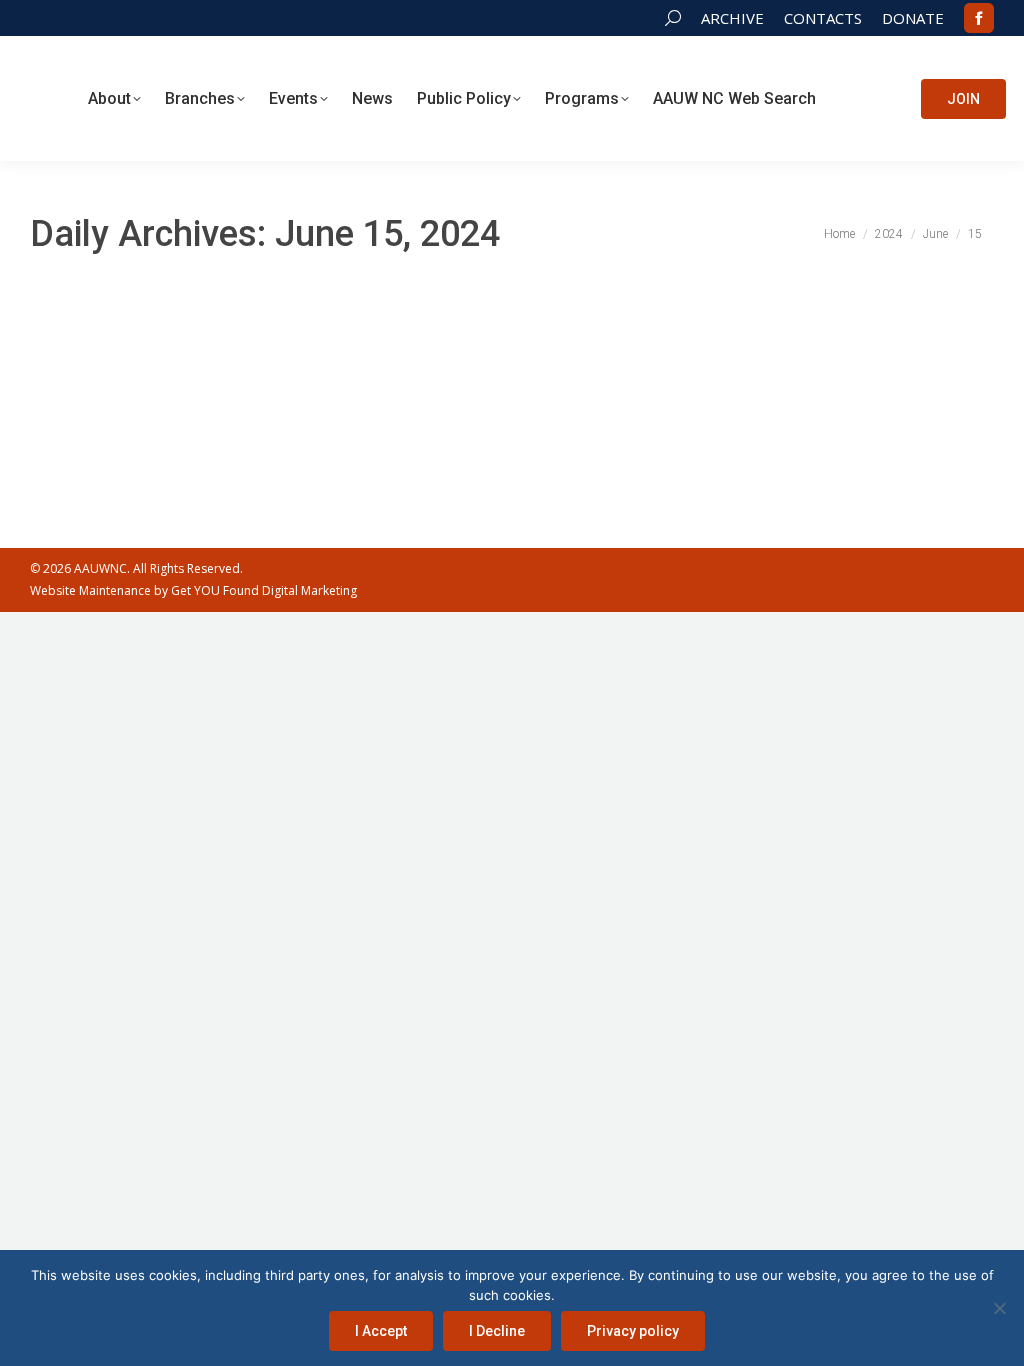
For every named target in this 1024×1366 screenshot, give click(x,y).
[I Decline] (999, 1308)
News (548, 378)
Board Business (482, 378)
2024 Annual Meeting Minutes (189, 342)
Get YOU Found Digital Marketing (264, 590)
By (631, 378)
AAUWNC (100, 568)
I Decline (497, 1331)
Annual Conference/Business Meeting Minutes (183, 378)
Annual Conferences (375, 378)
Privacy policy (633, 1331)
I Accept (381, 1331)
